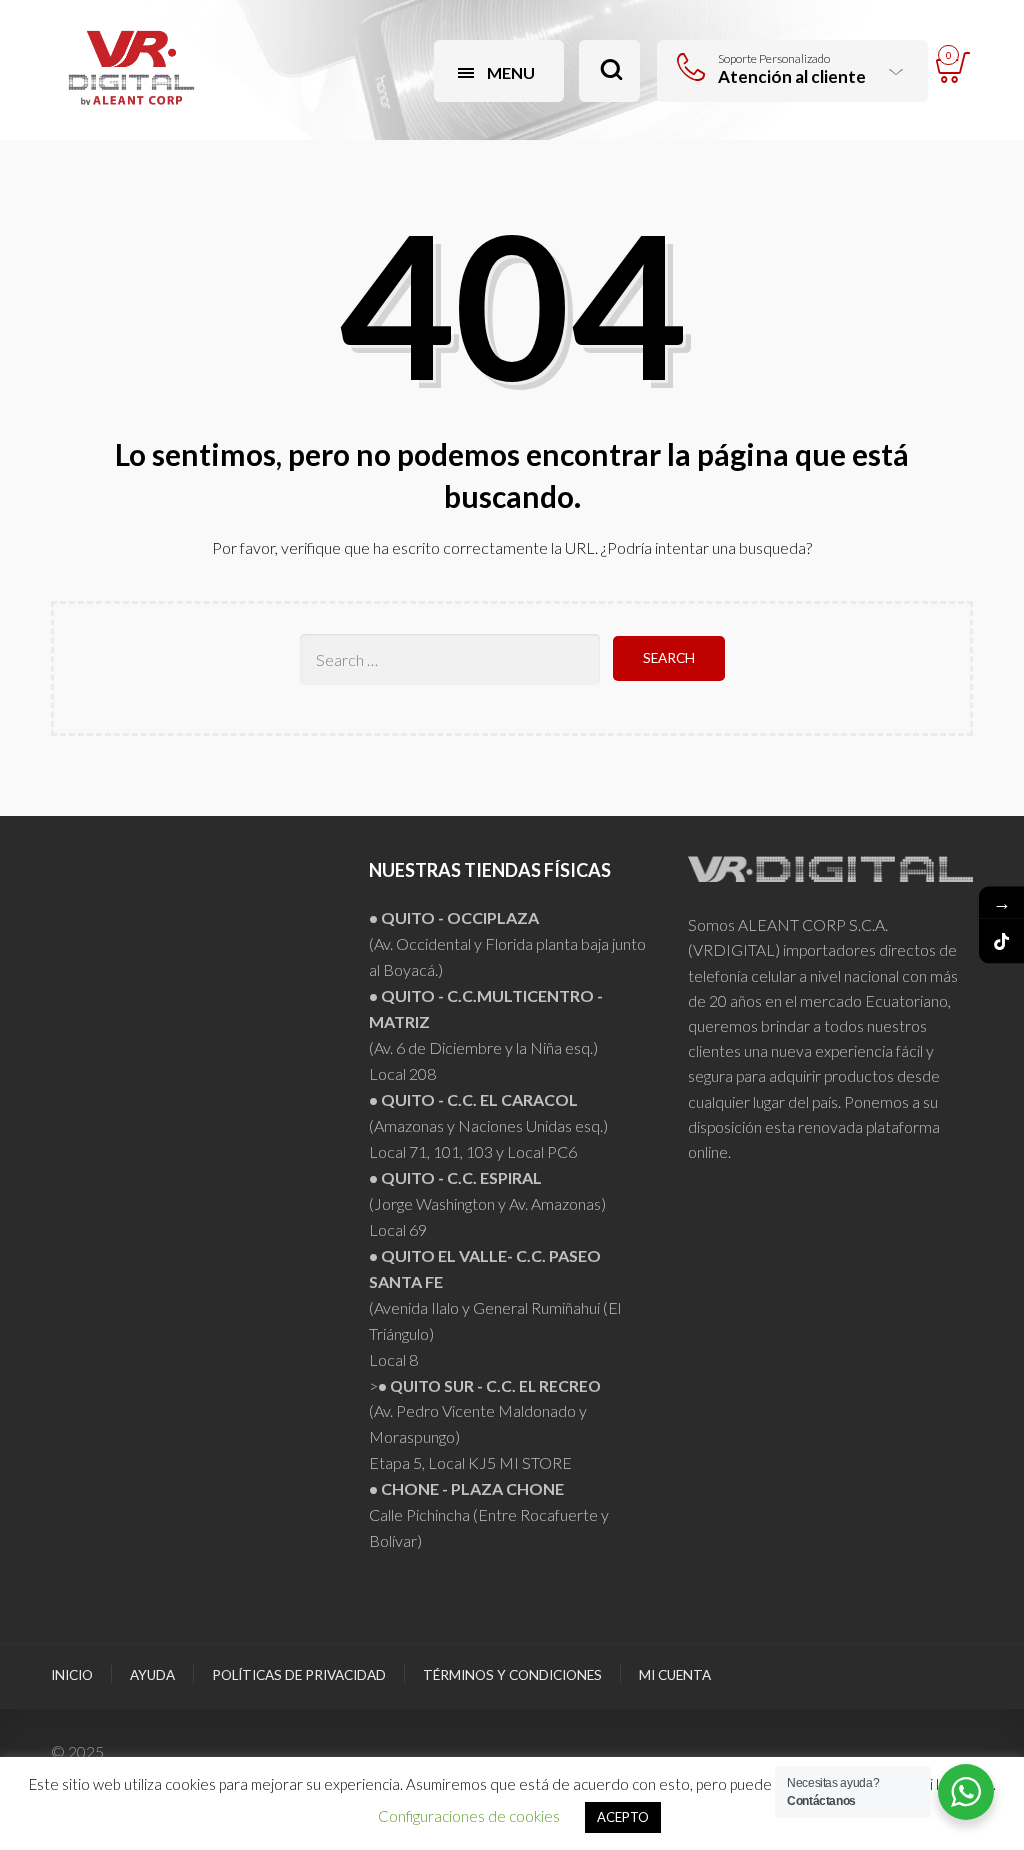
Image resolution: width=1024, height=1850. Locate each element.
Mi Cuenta (675, 1675)
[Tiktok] (1001, 941)
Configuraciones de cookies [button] (469, 1816)
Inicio (72, 1675)
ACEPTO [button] (623, 1817)
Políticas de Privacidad (299, 1675)
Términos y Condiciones (512, 1675)
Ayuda (152, 1675)
